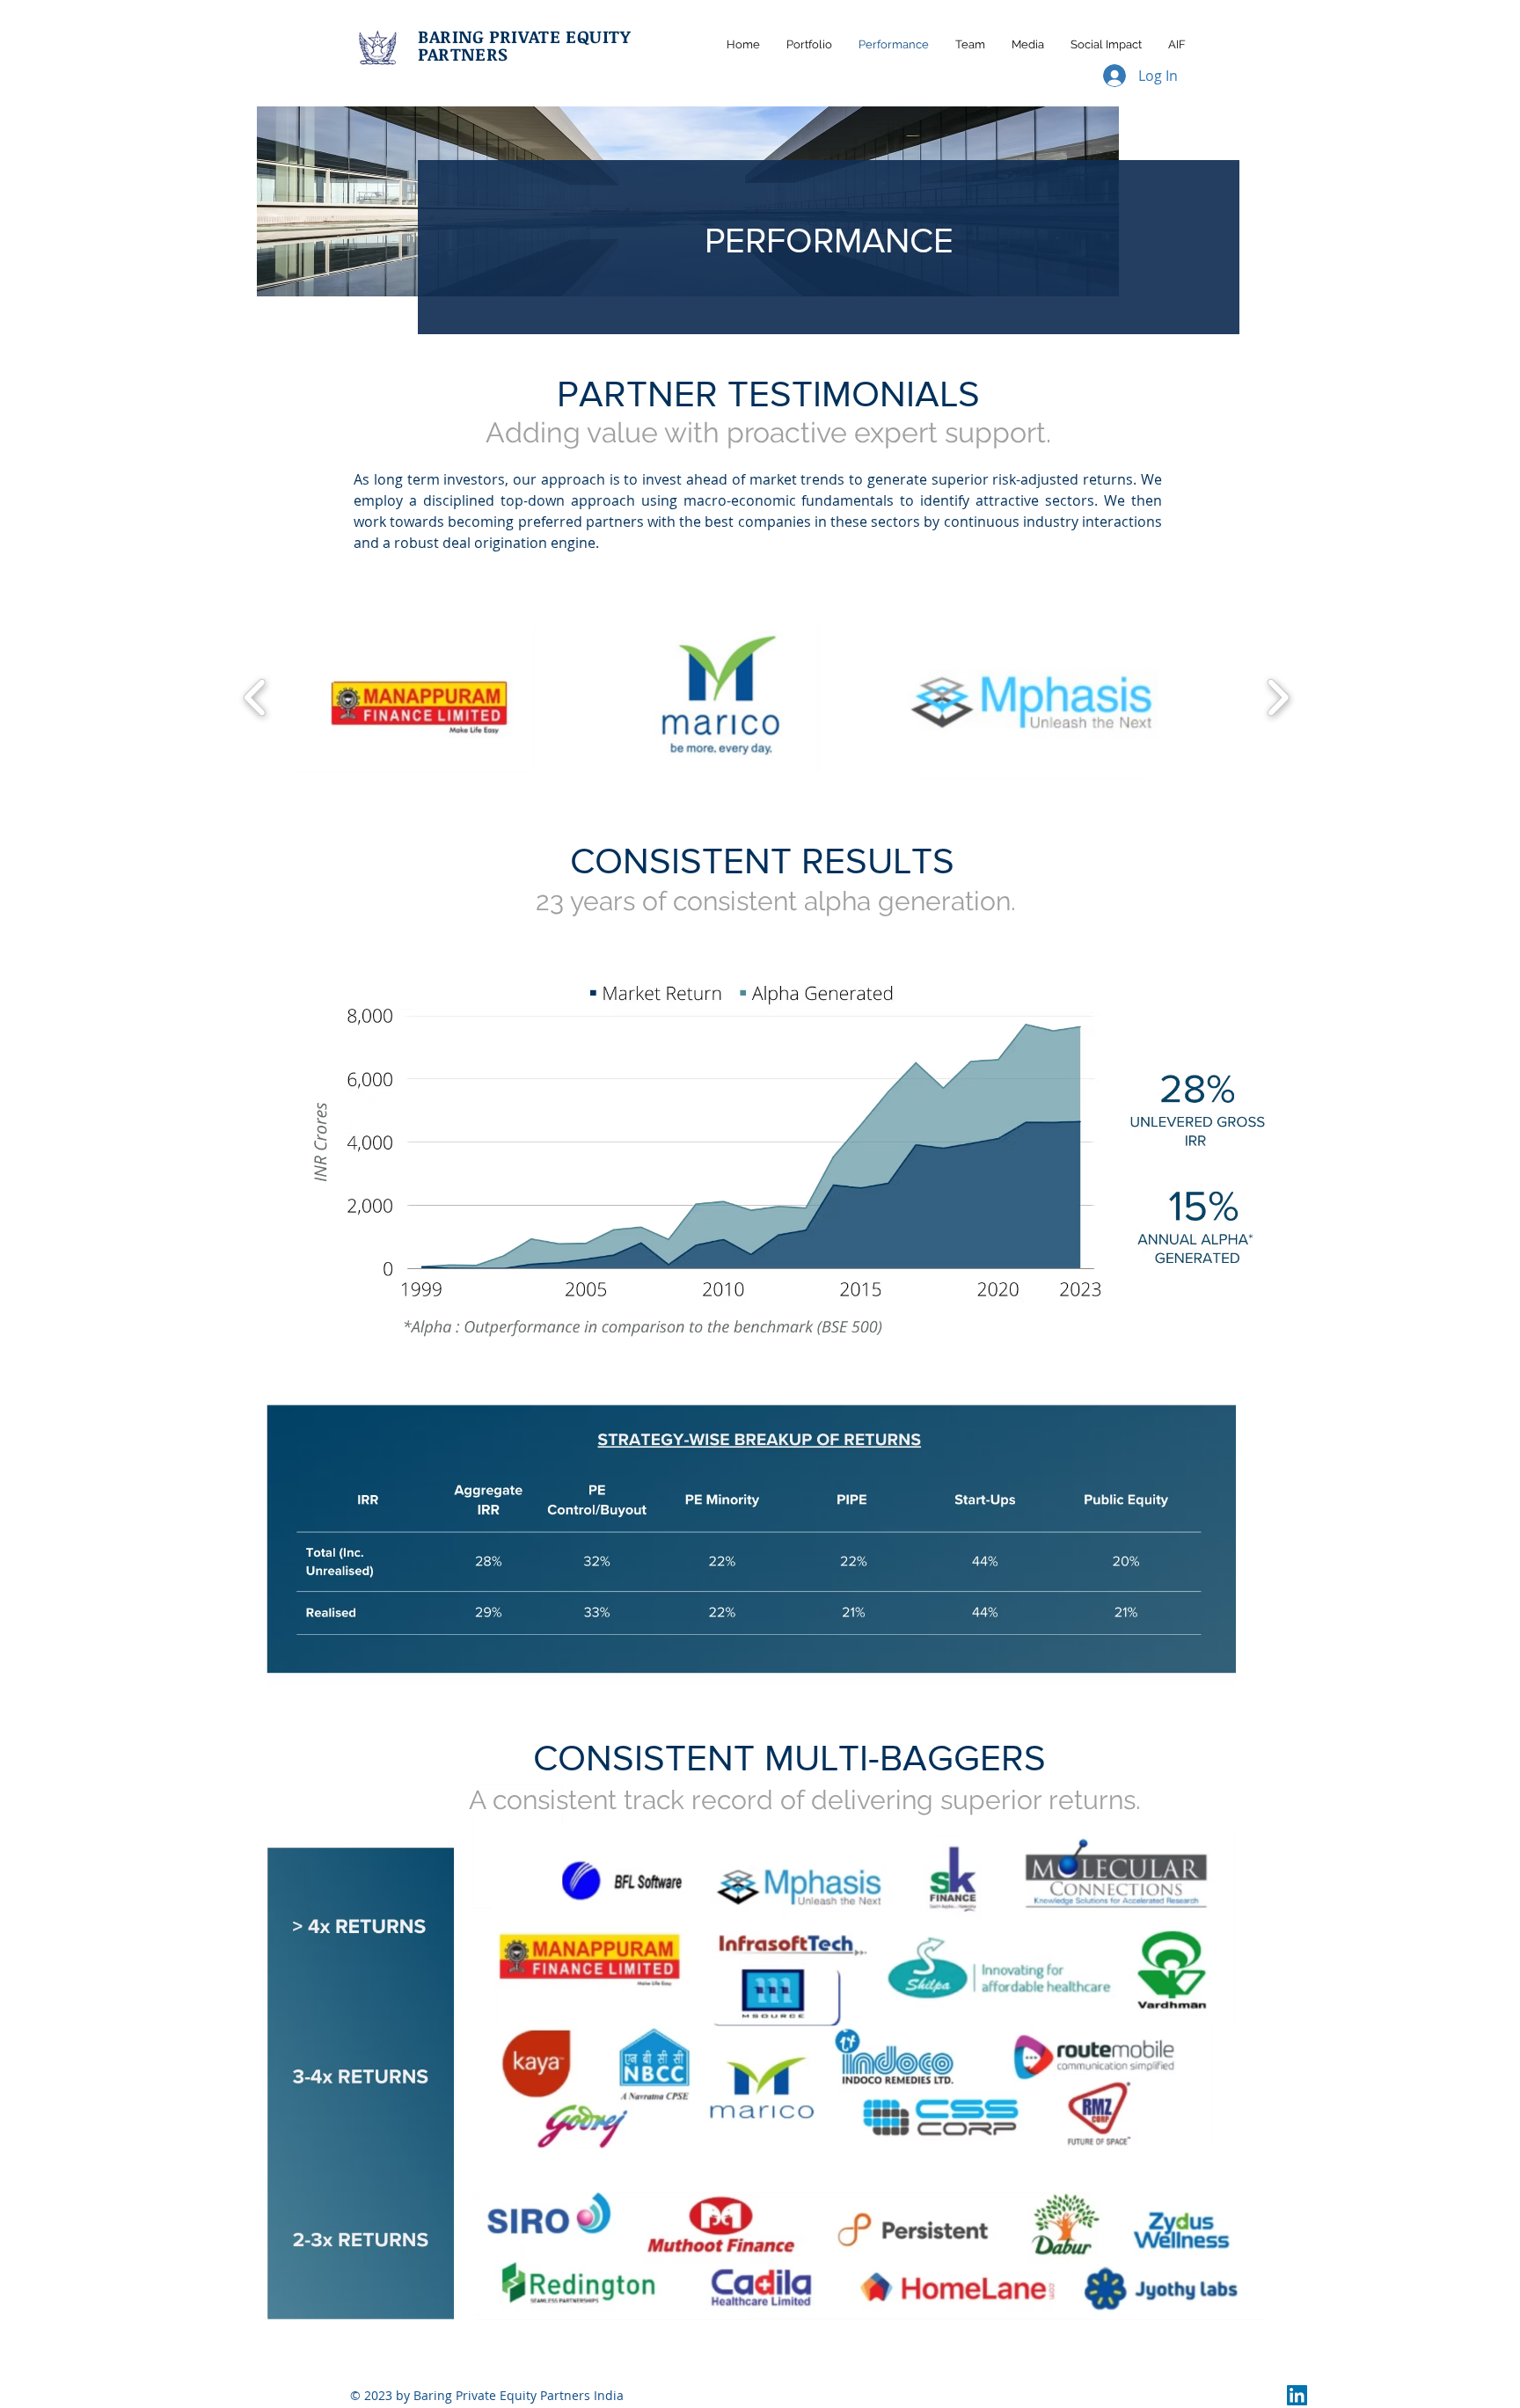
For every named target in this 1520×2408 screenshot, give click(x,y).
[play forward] (1278, 697)
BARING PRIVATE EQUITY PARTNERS (524, 45)
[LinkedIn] (1297, 2395)
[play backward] (256, 697)
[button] (413, 697)
